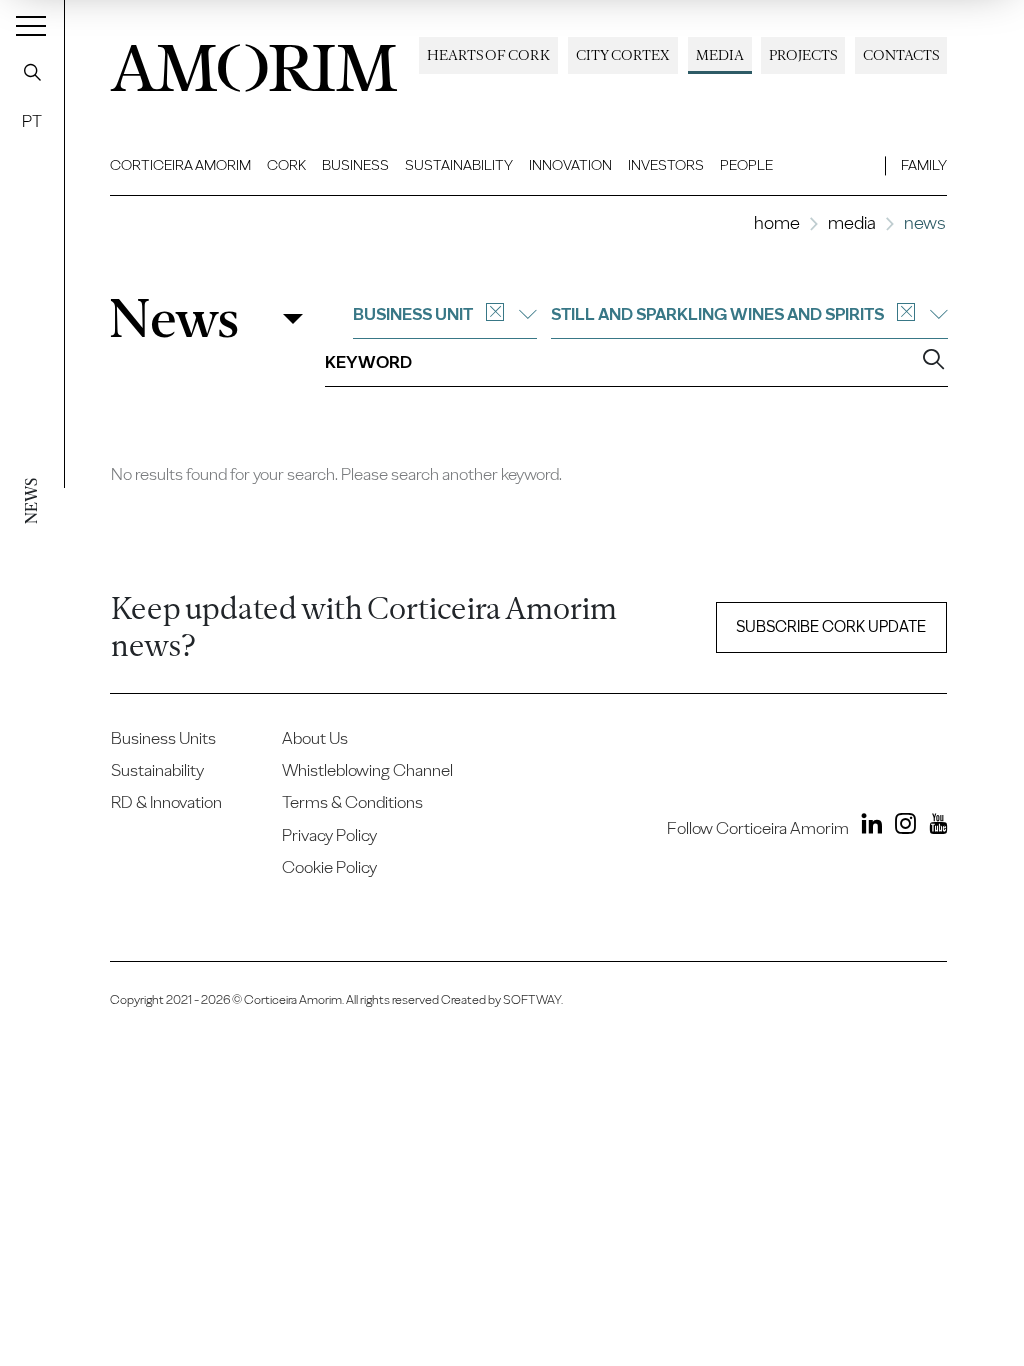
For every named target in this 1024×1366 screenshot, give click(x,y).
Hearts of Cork (488, 55)
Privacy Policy (329, 835)
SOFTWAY (532, 999)
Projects (803, 55)
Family (924, 165)
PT (32, 121)
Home (777, 222)
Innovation (570, 165)
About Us (315, 738)
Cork (286, 165)
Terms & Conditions (352, 802)
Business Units (163, 738)
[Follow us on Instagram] (900, 827)
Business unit (413, 314)
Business (355, 165)
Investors (666, 165)
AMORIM (254, 62)
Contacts (901, 55)
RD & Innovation (166, 802)
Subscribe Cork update (831, 626)
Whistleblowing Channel (367, 770)
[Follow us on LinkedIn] (867, 827)
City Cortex (623, 55)
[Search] (32, 72)
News (174, 318)
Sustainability (459, 165)
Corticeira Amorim (180, 165)
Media (720, 55)
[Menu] (31, 25)
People (746, 165)
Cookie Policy (329, 867)
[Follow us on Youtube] (933, 827)
